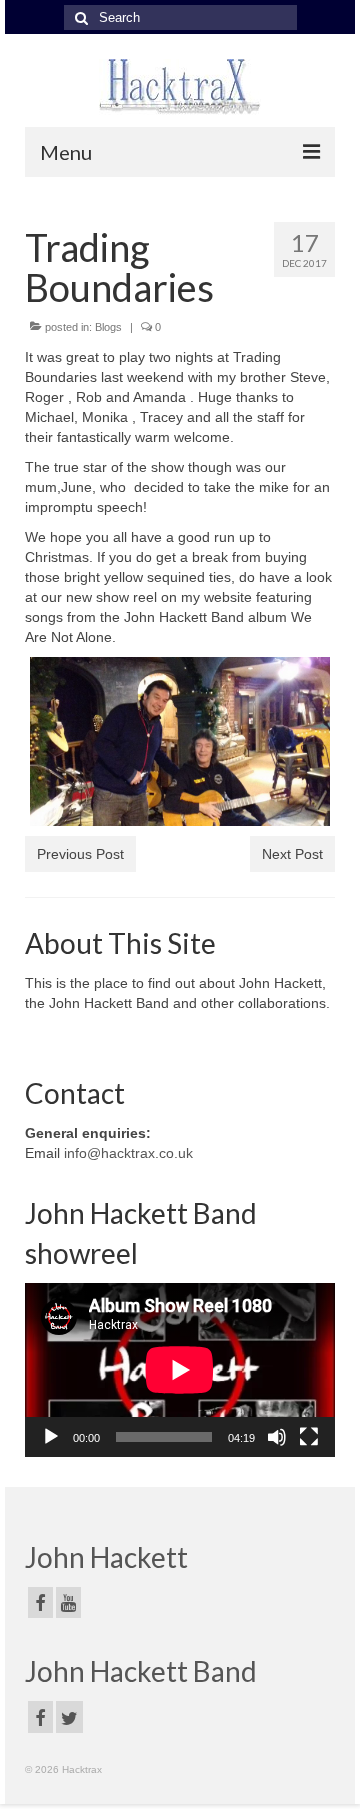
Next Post (292, 854)
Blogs (108, 327)
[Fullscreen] (309, 1437)
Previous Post (80, 854)
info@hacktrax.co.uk (128, 1153)
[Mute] (277, 1437)
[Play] (51, 1437)
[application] (180, 1370)
